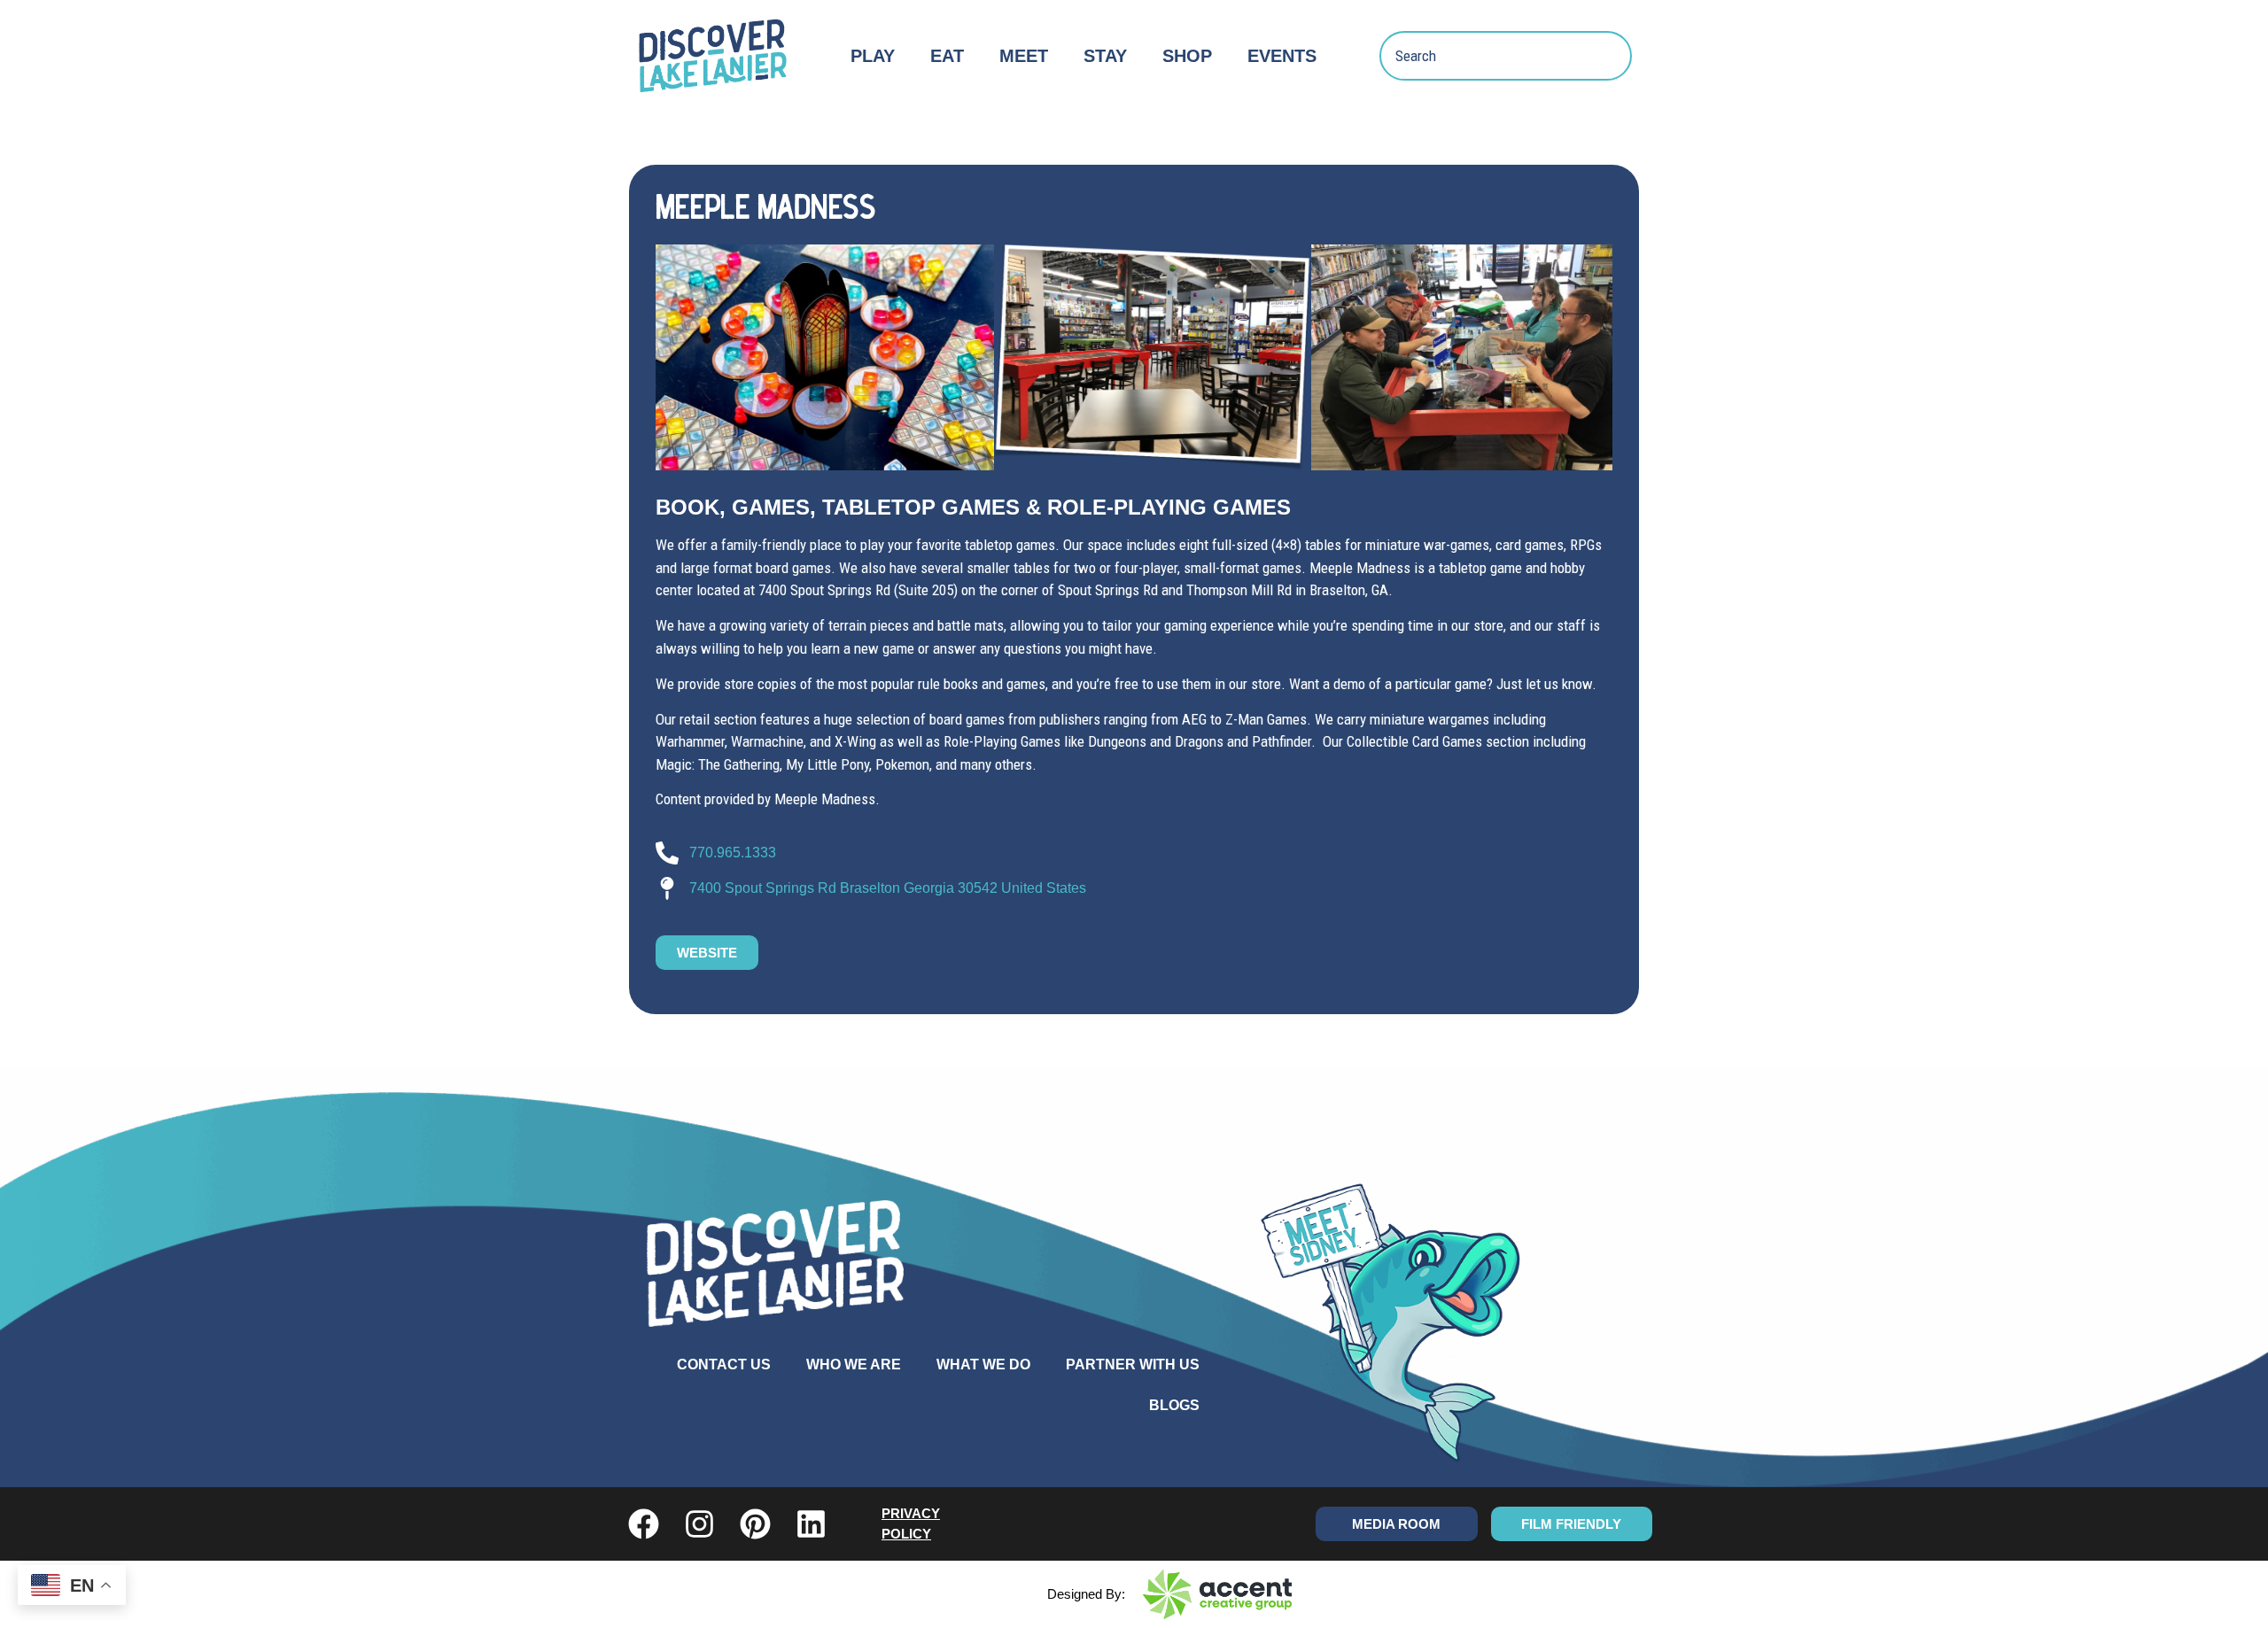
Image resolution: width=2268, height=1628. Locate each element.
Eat (947, 56)
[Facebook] (644, 1524)
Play (873, 56)
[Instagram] (699, 1524)
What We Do (983, 1364)
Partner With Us (1133, 1364)
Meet (1024, 56)
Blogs (1174, 1405)
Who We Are (854, 1364)
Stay (1105, 56)
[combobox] (1506, 56)
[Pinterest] (755, 1524)
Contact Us (724, 1364)
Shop (1187, 56)
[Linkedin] (811, 1524)
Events (1282, 56)
